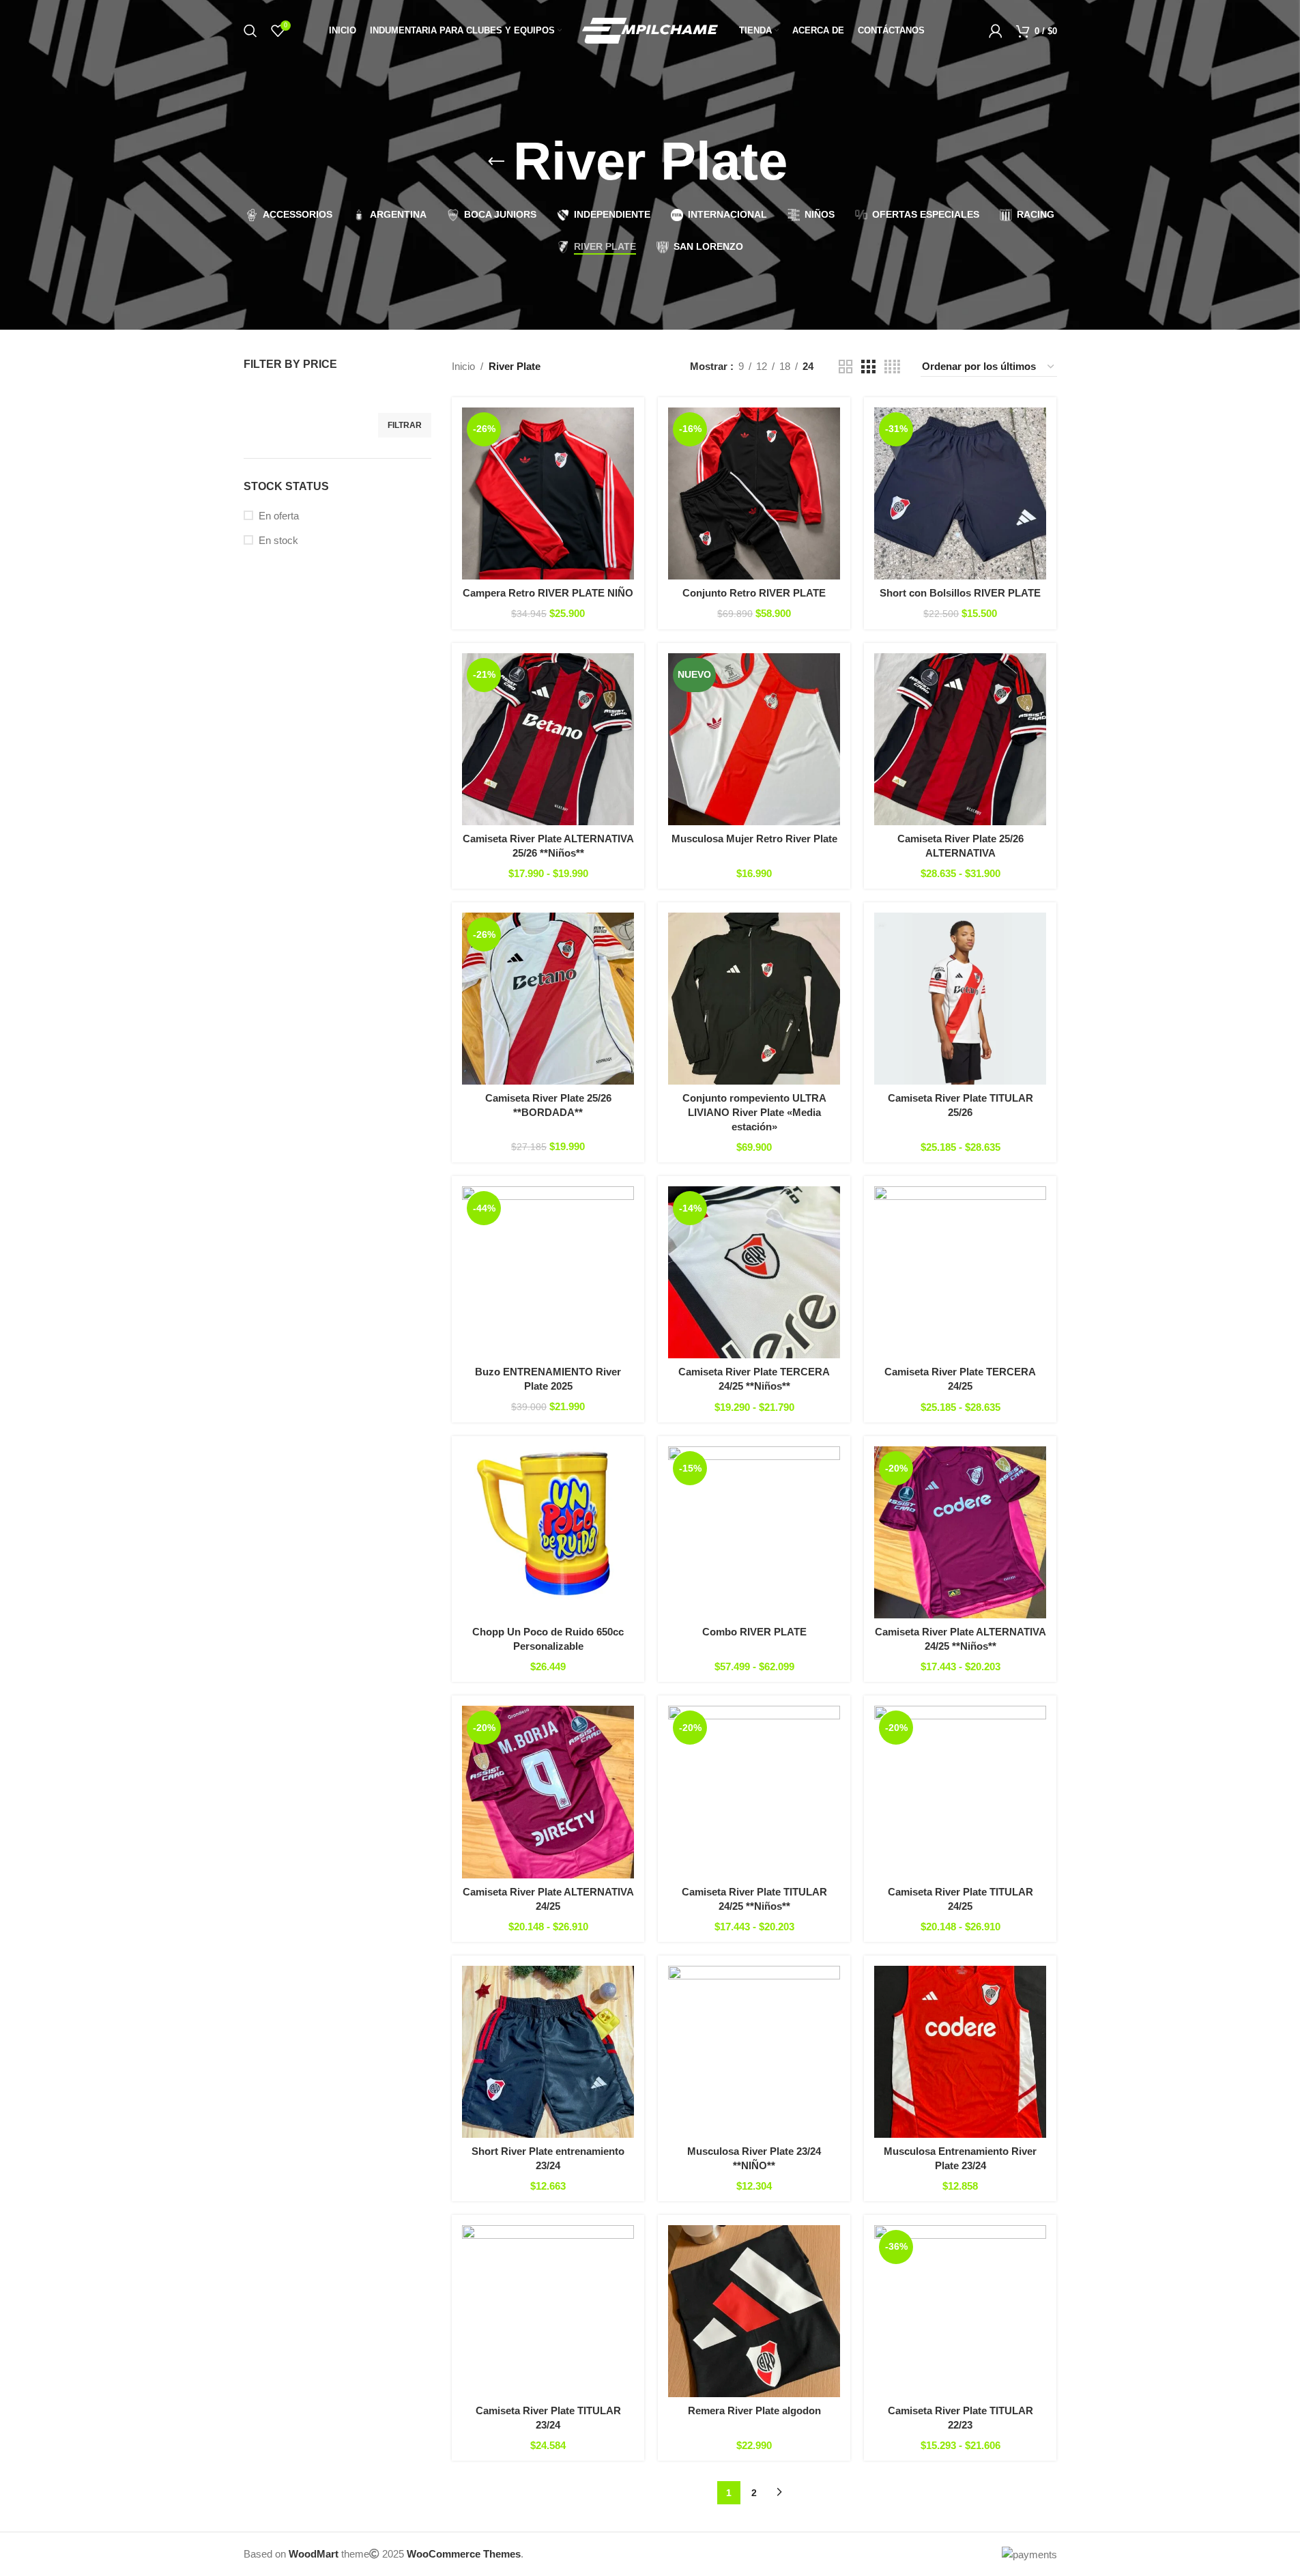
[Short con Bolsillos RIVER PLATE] (960, 493)
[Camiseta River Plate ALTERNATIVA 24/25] (548, 1792)
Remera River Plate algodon (754, 2410)
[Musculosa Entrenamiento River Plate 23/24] (960, 2052)
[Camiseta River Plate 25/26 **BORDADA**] (548, 999)
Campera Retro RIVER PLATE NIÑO (548, 593)
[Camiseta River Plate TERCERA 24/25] (960, 1272)
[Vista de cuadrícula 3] (868, 367)
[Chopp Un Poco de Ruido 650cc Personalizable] (548, 1532)
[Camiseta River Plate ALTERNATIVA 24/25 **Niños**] (960, 1532)
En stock (278, 540)
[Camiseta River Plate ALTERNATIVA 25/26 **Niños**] (548, 739)
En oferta (279, 516)
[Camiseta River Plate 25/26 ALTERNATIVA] (960, 739)
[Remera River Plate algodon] (754, 2311)
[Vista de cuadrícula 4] (892, 367)
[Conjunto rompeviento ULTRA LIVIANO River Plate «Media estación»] (754, 999)
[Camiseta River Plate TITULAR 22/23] (960, 2311)
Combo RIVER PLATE (754, 1632)
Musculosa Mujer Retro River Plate (754, 839)
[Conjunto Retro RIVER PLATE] (754, 493)
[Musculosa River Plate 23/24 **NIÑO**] (754, 2052)
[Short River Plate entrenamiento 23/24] (548, 2052)
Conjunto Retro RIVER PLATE (754, 593)
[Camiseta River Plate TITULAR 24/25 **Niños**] (754, 1792)
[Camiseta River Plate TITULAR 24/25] (960, 1792)
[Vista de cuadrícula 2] (846, 367)
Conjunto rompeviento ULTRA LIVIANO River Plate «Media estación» (754, 1112)
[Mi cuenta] (996, 31)
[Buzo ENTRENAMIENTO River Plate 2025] (548, 1272)
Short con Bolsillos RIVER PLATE (960, 593)
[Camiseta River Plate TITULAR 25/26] (960, 999)
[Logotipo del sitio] (650, 30)
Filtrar (405, 425)
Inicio (463, 366)
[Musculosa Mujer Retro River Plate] (754, 739)
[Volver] (496, 162)
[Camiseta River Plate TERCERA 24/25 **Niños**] (754, 1272)
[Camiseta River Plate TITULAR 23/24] (548, 2311)
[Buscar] (250, 31)
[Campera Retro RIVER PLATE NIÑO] (548, 493)
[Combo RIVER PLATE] (754, 1532)
